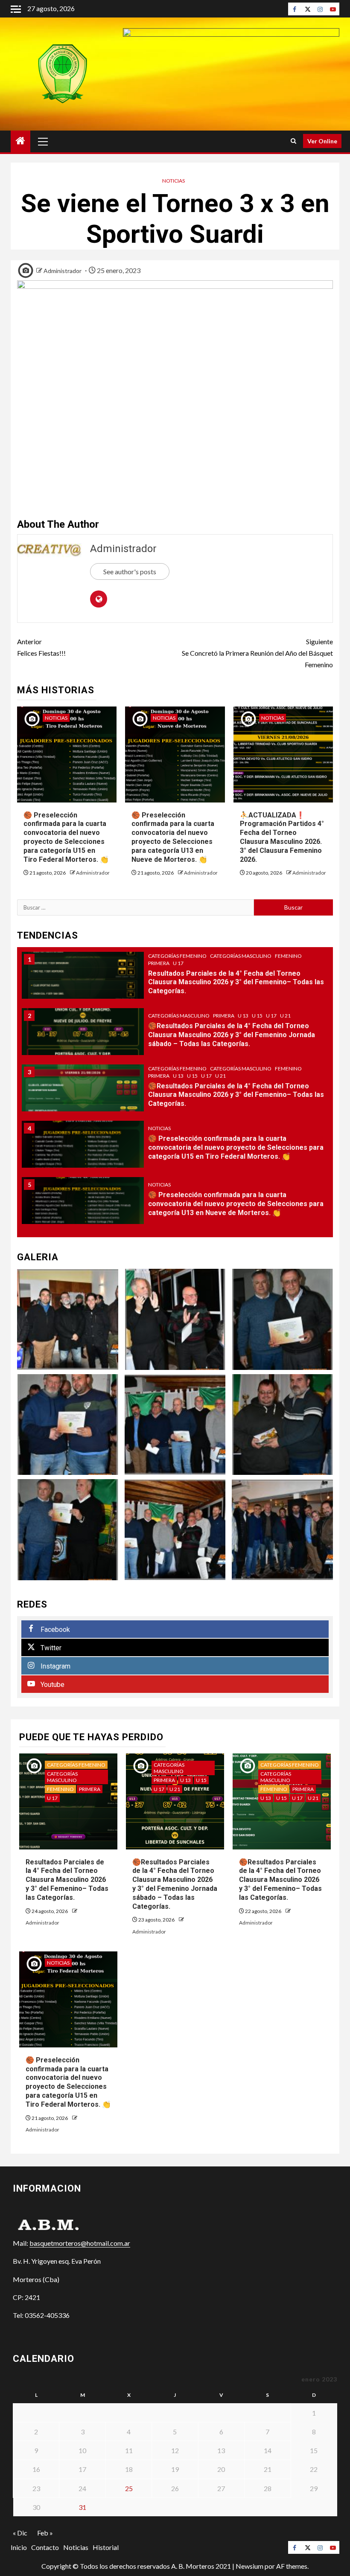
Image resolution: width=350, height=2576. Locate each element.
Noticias (174, 181)
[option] (175, 980)
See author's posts (130, 571)
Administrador (63, 271)
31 (82, 2507)
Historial (106, 2547)
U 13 (243, 1016)
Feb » (45, 2533)
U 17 (178, 963)
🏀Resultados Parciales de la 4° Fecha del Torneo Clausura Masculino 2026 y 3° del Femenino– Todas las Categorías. (236, 1095)
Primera (159, 963)
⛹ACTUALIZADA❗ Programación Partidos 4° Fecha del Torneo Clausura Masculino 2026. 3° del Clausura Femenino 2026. (282, 837)
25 (129, 2488)
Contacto (45, 2547)
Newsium (249, 2566)
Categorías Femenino (177, 956)
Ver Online (322, 141)
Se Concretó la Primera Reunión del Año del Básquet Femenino (257, 653)
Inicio (19, 2547)
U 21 (285, 1016)
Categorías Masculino (241, 956)
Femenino (288, 956)
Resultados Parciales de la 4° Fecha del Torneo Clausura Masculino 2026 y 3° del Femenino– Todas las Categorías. (236, 982)
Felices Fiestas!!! (41, 647)
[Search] (293, 141)
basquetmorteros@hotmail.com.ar (80, 2243)
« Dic (20, 2533)
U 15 (257, 1016)
